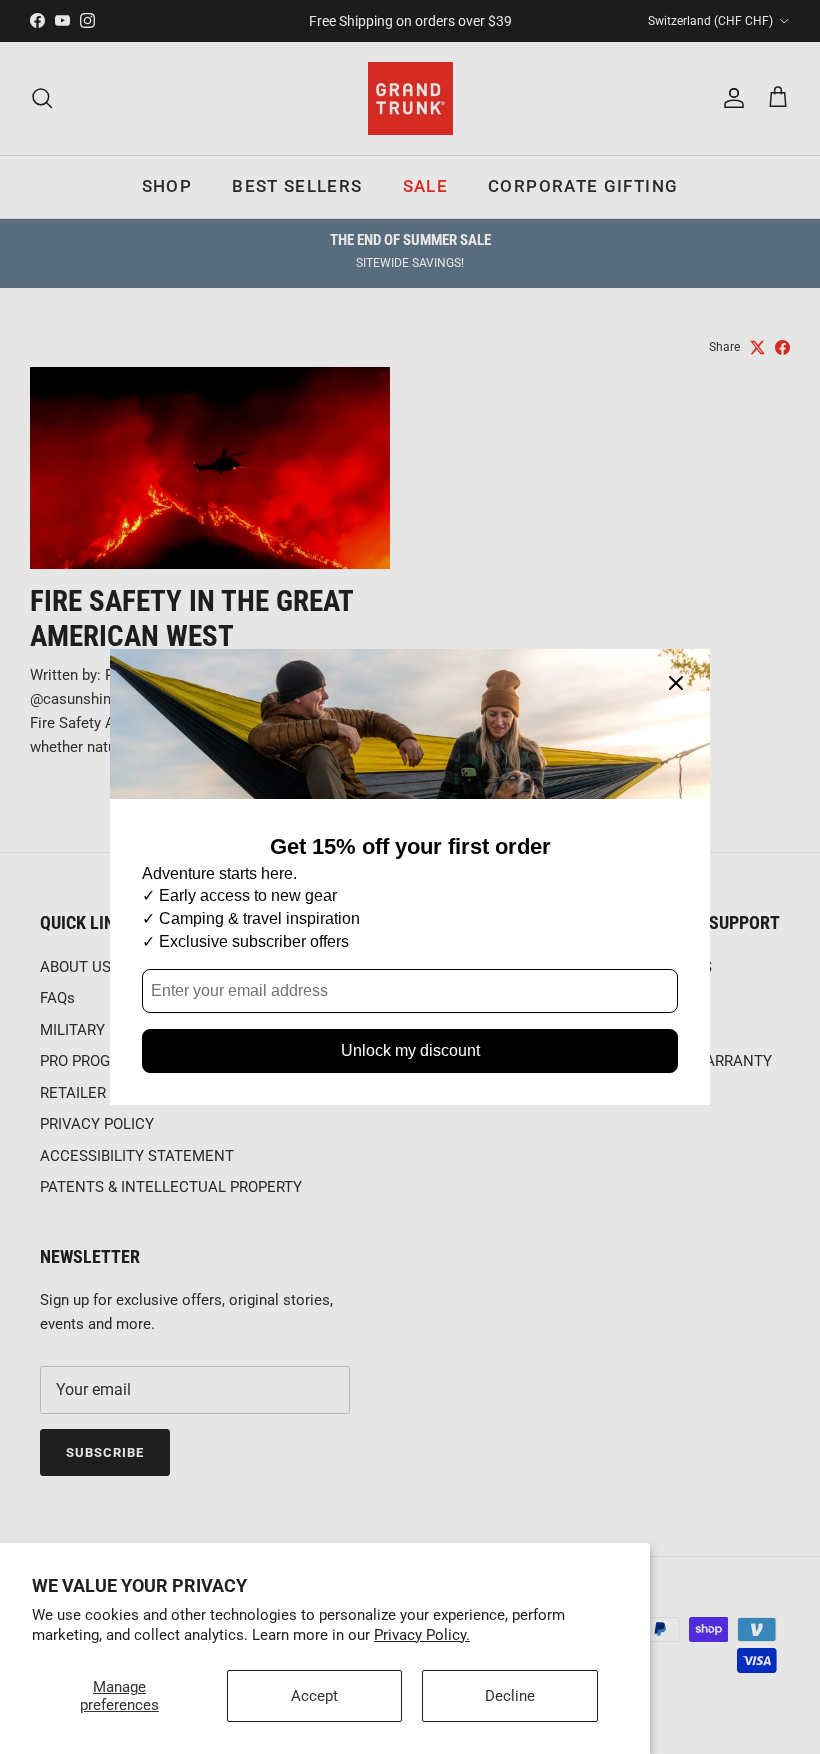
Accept (314, 1696)
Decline (510, 1696)
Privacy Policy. (422, 1635)
